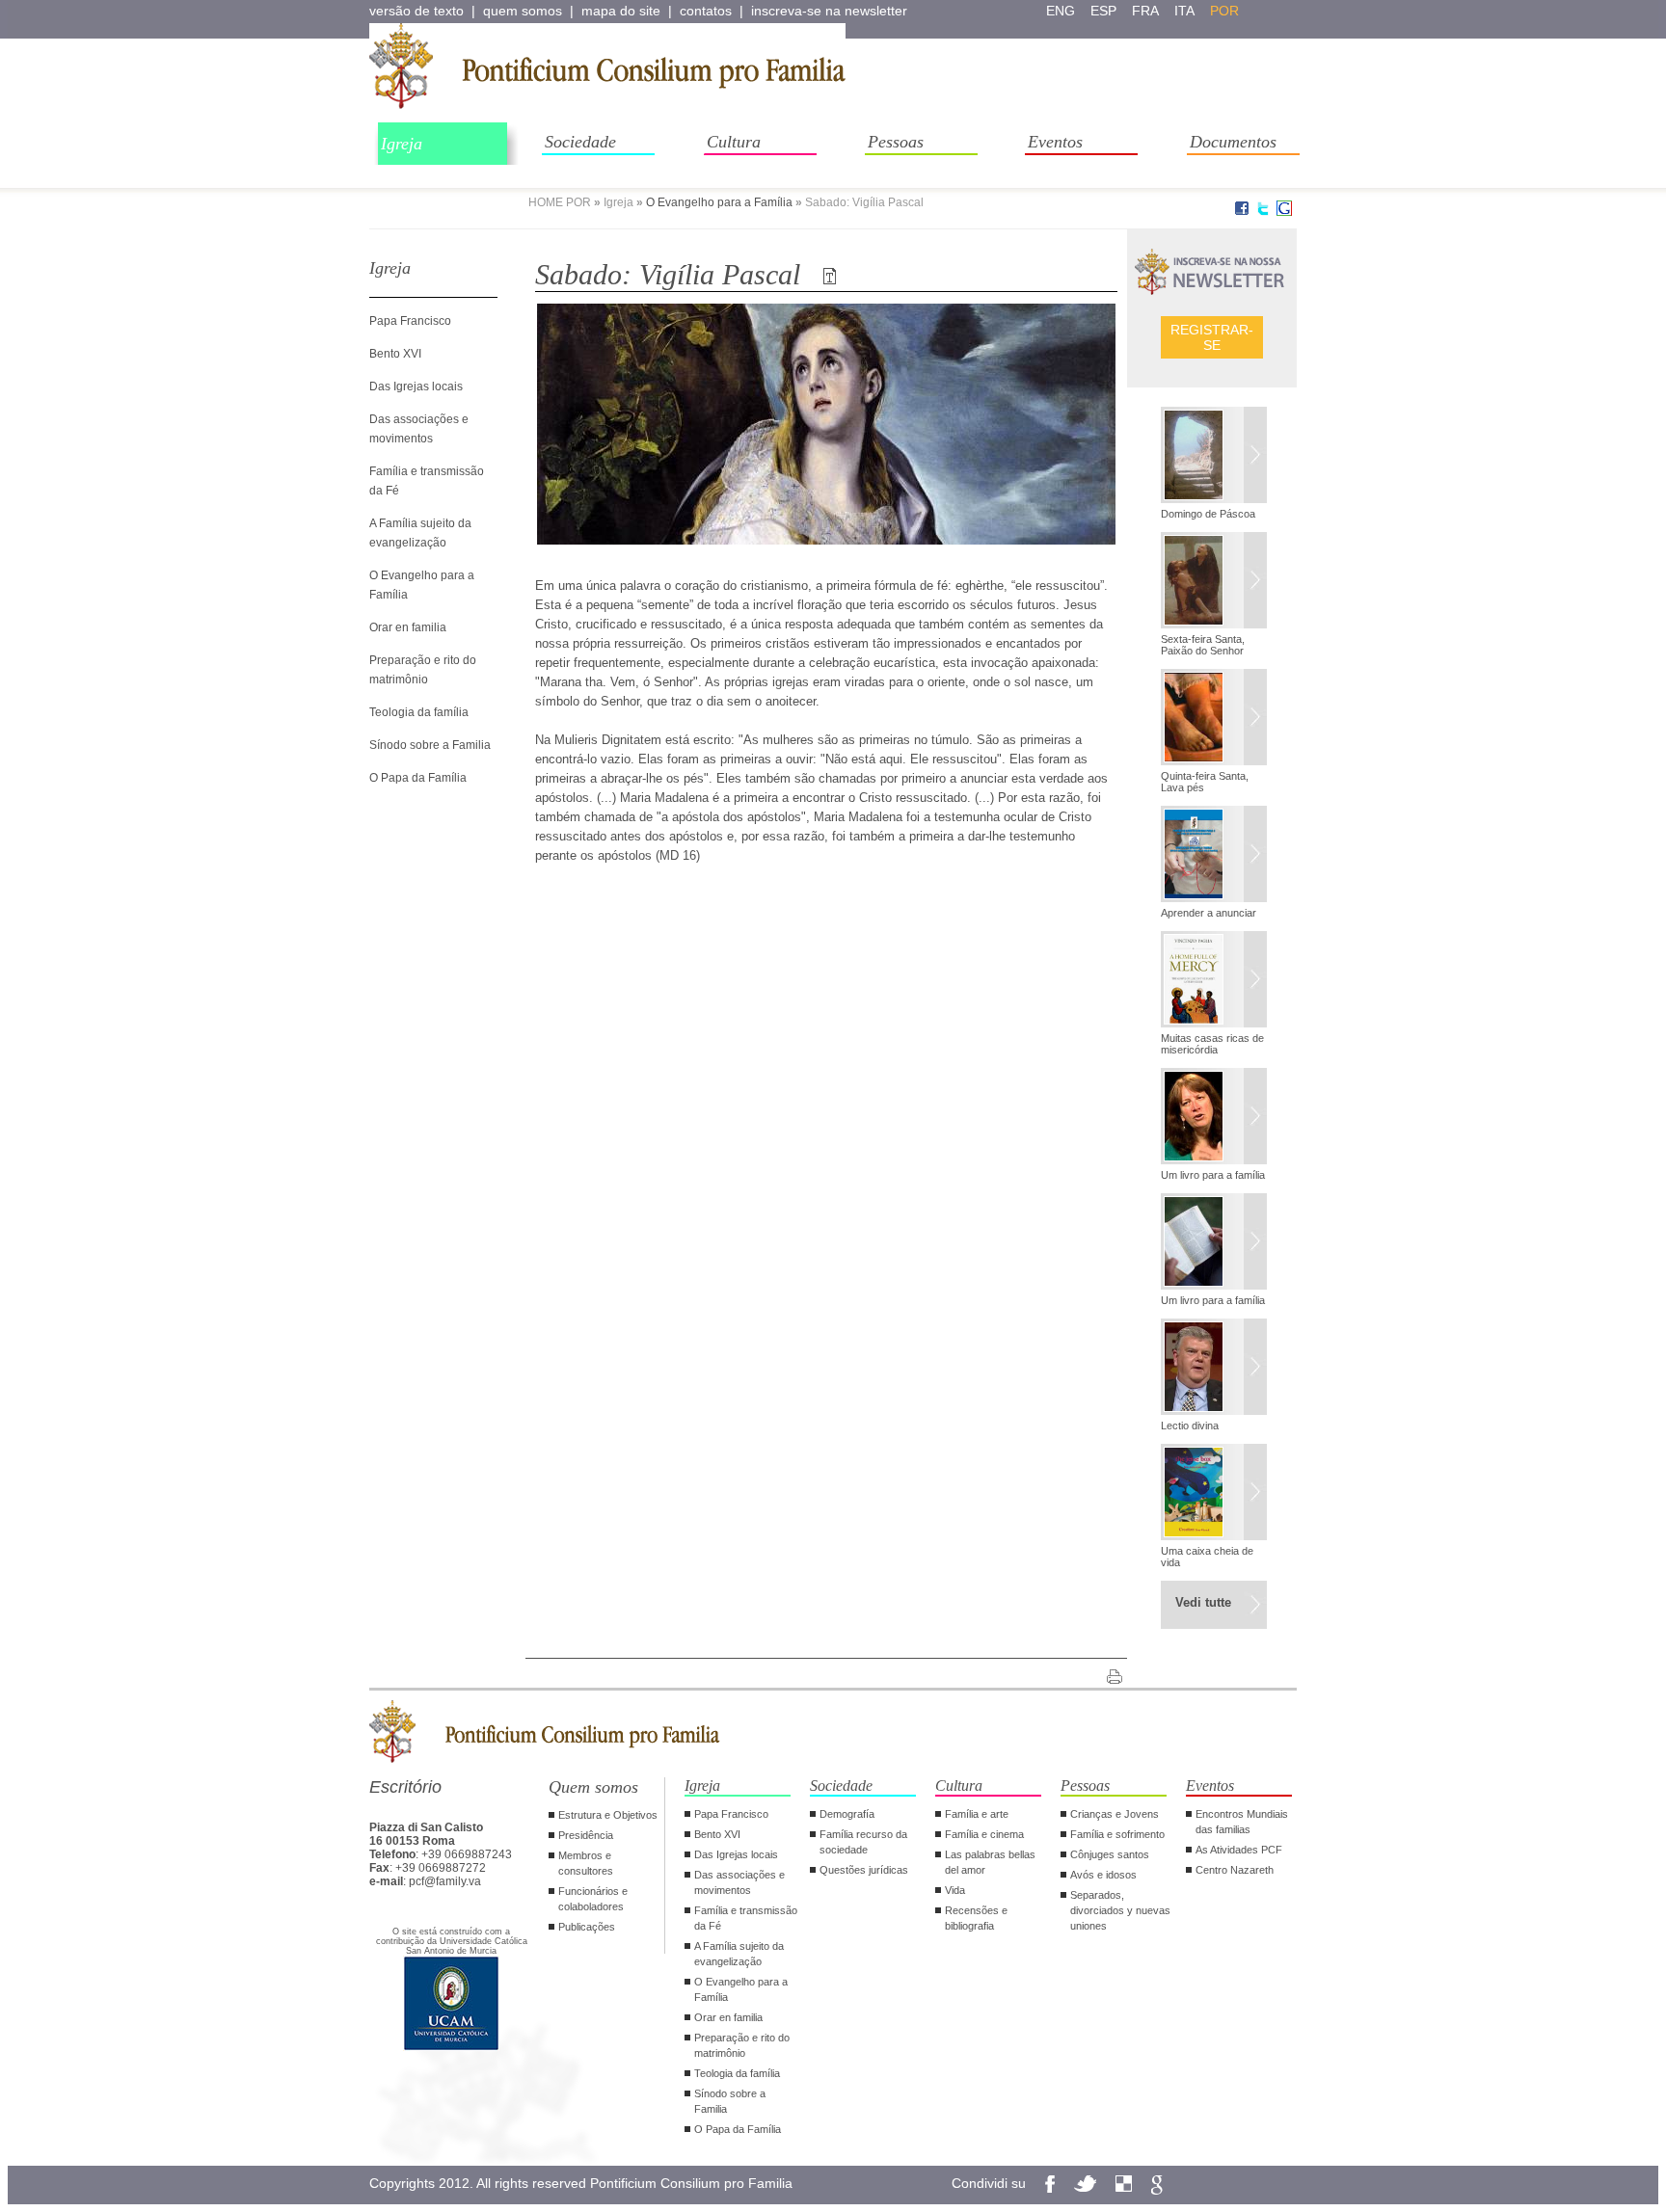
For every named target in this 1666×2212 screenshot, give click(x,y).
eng (1061, 11)
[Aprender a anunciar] (1214, 856)
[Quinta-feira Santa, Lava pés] (1214, 719)
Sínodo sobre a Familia (430, 745)
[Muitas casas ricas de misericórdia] (1214, 981)
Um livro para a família (1213, 1175)
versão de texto (416, 11)
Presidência (586, 1835)
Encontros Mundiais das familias (1242, 1822)
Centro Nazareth (1235, 1870)
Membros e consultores (586, 1863)
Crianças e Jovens (1115, 1814)
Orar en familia (408, 627)
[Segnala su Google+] (1284, 212)
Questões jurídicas (864, 1870)
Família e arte (977, 1814)
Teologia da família (419, 712)
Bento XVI (395, 354)
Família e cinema (984, 1834)
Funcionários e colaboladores (593, 1899)
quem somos (523, 11)
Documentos (1233, 142)
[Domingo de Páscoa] (1214, 457)
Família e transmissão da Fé (746, 1918)
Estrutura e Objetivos (608, 1815)
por (1224, 11)
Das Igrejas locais (416, 386)
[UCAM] (451, 2048)
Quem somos (593, 1787)
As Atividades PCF (1239, 1850)
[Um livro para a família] (1214, 1118)
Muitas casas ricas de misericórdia (1212, 1044)
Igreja (402, 144)
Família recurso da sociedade (863, 1842)
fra (1145, 11)
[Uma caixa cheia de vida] (1214, 1494)
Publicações (587, 1927)
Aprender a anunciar (1209, 913)
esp (1103, 11)
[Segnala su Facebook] (1242, 212)
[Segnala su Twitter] (1263, 212)
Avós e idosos (1103, 1875)
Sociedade (580, 142)
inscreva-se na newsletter (829, 11)
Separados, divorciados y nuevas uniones (1120, 1910)
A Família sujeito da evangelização (739, 1954)
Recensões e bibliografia (976, 1918)
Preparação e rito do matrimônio (742, 2045)
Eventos (1055, 142)
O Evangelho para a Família (719, 202)
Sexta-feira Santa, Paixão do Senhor (1203, 645)
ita (1184, 11)
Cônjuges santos (1110, 1854)
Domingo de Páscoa (1208, 514)
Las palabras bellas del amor (990, 1862)
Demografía (847, 1814)
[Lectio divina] (1214, 1369)
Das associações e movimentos (739, 1882)
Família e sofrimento (1117, 1834)
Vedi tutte (1203, 1602)
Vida (955, 1890)
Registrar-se (1212, 337)
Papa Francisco (410, 321)
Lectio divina (1190, 1426)
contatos (706, 11)
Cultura (734, 142)
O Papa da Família (418, 778)
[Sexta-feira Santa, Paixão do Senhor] (1214, 582)
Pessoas (896, 142)
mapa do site (621, 11)
